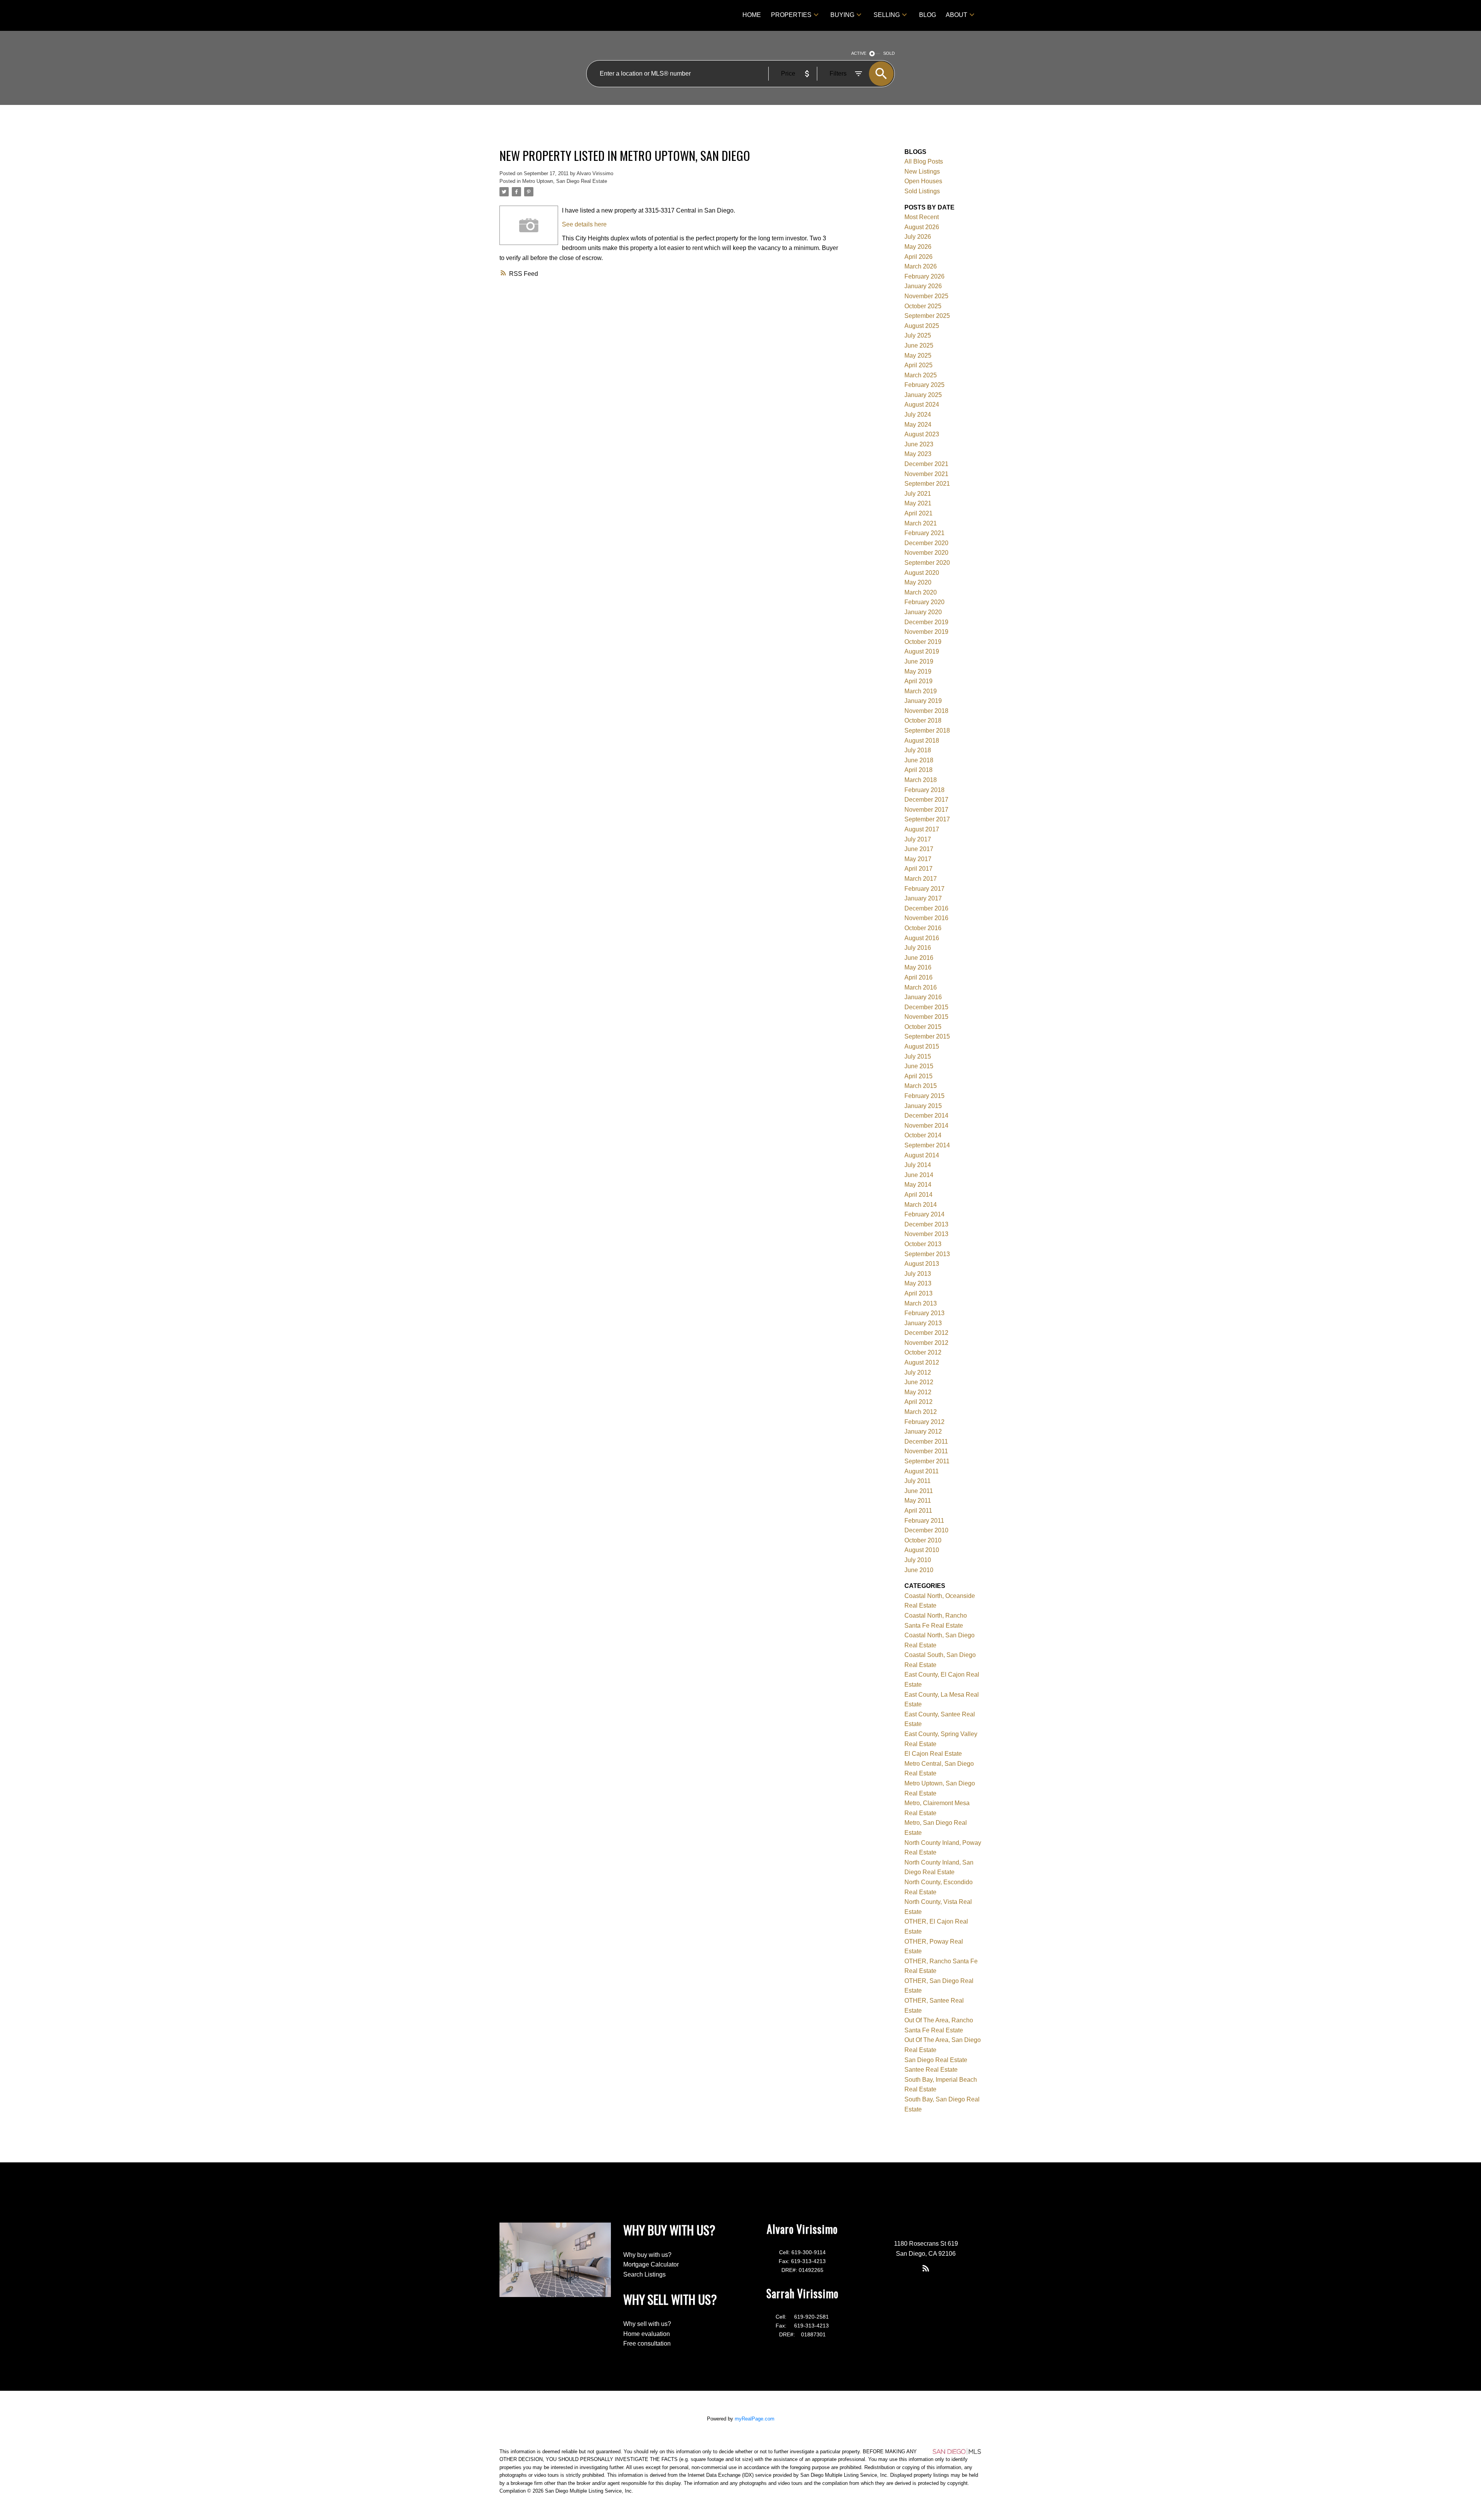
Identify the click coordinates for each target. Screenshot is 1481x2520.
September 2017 (927, 819)
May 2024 (918, 425)
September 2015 (927, 1036)
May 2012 (918, 1392)
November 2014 (926, 1126)
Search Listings (644, 2274)
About (956, 15)
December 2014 (926, 1116)
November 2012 (926, 1343)
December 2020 (926, 543)
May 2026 (918, 247)
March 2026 (921, 266)
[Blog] (926, 2268)
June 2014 (919, 1175)
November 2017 (926, 810)
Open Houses (923, 181)
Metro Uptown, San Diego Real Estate (565, 181)
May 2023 (918, 454)
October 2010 (923, 1540)
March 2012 (921, 1412)
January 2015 (923, 1106)
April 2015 (918, 1076)
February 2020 (924, 602)
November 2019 (926, 632)
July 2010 (918, 1560)
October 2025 (923, 306)
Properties (791, 15)
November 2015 (926, 1017)
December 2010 (926, 1530)
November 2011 (926, 1451)
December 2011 (926, 1442)
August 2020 (922, 573)
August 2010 (922, 1550)
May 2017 (918, 859)
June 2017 (919, 849)
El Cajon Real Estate (933, 1754)
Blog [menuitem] (928, 15)
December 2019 (926, 622)
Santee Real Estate (931, 2070)
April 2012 (918, 1402)
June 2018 (919, 760)
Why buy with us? (647, 2255)
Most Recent (922, 217)
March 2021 (921, 523)
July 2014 (918, 1165)
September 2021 (927, 484)
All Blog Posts (924, 161)
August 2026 (922, 227)
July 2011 (918, 1481)
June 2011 (919, 1491)
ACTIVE (859, 53)
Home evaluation (647, 2334)
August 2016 (922, 938)
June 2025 (919, 345)
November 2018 (926, 711)
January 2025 (923, 395)
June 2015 (919, 1066)
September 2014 (927, 1145)
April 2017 (918, 869)
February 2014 (924, 1214)
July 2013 (918, 1274)
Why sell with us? (647, 2324)
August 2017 (922, 829)
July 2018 (918, 750)
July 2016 (918, 948)
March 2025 (921, 375)
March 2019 (921, 691)
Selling (887, 15)
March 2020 (921, 592)
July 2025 (918, 335)
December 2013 (926, 1224)
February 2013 (924, 1313)
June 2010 (919, 1570)
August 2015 (922, 1046)
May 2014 (918, 1185)
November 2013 (926, 1234)
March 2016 (921, 987)
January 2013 (923, 1323)
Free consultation (647, 2343)
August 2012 (922, 1362)
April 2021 (918, 513)
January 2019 (923, 701)
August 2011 (922, 1471)
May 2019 (918, 671)
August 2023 (922, 434)
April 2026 (918, 257)
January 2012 (923, 1431)
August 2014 (922, 1155)
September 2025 (927, 316)
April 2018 (918, 770)
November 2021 (926, 474)
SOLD (889, 53)
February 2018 (924, 790)
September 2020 (927, 563)
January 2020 (923, 612)
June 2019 (919, 661)
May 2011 (918, 1501)
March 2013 (921, 1303)
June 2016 (919, 958)
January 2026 (923, 286)
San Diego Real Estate (936, 2060)
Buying (842, 15)
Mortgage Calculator (651, 2264)
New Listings (922, 171)
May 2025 (918, 356)
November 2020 (926, 553)
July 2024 (918, 415)
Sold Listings (922, 191)
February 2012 (924, 1422)
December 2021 (926, 464)
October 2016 (923, 928)
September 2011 (927, 1461)
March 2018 (921, 780)
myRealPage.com (755, 2419)
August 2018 (922, 741)
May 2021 (918, 503)
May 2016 (918, 967)
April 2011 (918, 1511)
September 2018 (927, 730)
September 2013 (927, 1254)
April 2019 (918, 681)
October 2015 (923, 1027)
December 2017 (926, 800)
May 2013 (918, 1283)
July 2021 (918, 494)
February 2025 (924, 385)
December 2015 (926, 1007)
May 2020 (918, 582)
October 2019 (923, 642)
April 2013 (918, 1293)
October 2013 (923, 1244)
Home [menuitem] (752, 15)
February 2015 (924, 1096)
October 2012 (923, 1352)
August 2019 (922, 651)
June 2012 (919, 1382)
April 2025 (918, 365)
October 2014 (923, 1135)
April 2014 (918, 1195)
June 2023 (919, 444)
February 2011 (924, 1521)
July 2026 (918, 237)
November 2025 (926, 296)
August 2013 (922, 1264)
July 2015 (918, 1056)
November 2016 (926, 918)
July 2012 (918, 1372)
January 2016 (923, 997)
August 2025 (922, 326)
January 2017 (923, 898)
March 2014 (921, 1205)
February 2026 (924, 276)
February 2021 (924, 533)
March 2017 (921, 879)
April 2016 (918, 977)
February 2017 (924, 889)
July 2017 (918, 839)
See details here (584, 224)
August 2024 (922, 405)
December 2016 (926, 908)
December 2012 (926, 1333)
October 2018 (923, 720)
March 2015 (921, 1086)
